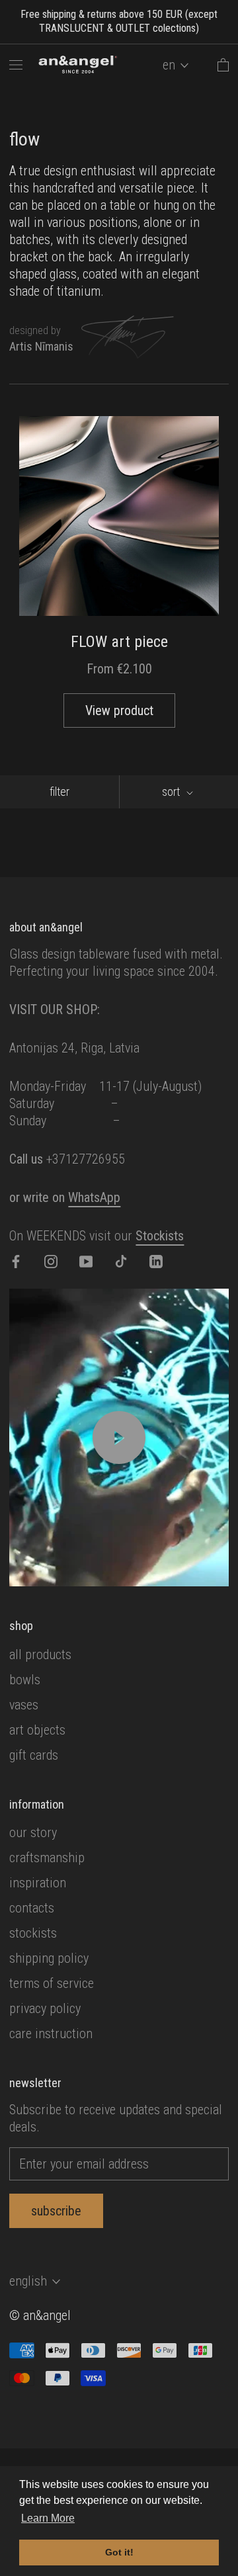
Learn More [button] (48, 2518)
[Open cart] (223, 65)
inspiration (38, 1883)
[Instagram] (51, 1260)
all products (40, 1654)
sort (172, 792)
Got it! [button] (119, 2552)
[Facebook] (16, 1260)
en (169, 65)
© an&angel (40, 2315)
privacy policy (45, 2008)
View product (119, 710)
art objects (37, 1730)
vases (24, 1705)
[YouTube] (86, 1260)
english (28, 2281)
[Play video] (119, 1438)
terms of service (52, 1983)
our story (33, 1832)
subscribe (56, 2211)
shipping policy (49, 1958)
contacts (32, 1908)
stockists (33, 1933)
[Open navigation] (16, 65)
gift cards (34, 1755)
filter (59, 792)
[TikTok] (121, 1260)
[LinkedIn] (156, 1260)
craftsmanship (47, 1858)
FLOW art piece (119, 642)
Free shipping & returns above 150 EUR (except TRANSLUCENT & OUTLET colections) (119, 21)
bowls (25, 1680)
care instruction (51, 2034)
